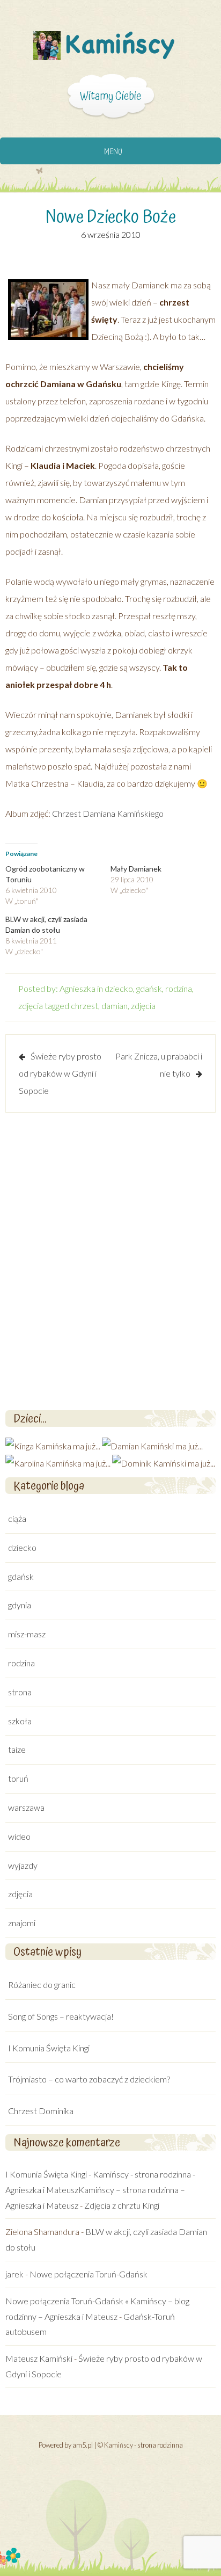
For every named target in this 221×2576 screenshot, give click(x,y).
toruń (18, 1778)
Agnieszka (78, 988)
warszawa (26, 1807)
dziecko (119, 988)
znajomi (22, 1923)
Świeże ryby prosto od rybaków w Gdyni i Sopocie (60, 1073)
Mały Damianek (136, 869)
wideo (19, 1836)
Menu (113, 152)
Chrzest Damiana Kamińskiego (108, 813)
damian (115, 1006)
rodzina (179, 988)
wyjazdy (23, 1865)
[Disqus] (110, 1260)
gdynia (20, 1605)
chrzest (84, 1006)
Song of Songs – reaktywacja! (61, 2016)
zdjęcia (31, 1006)
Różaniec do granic (42, 1984)
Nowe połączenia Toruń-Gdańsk (89, 2274)
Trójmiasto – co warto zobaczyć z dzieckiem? (89, 2079)
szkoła (20, 1721)
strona (20, 1692)
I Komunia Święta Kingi (49, 2048)
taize (17, 1749)
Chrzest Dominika (41, 2111)
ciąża (17, 1518)
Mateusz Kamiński (39, 2358)
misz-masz (27, 1634)
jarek (14, 2274)
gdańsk (149, 988)
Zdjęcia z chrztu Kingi (122, 2205)
